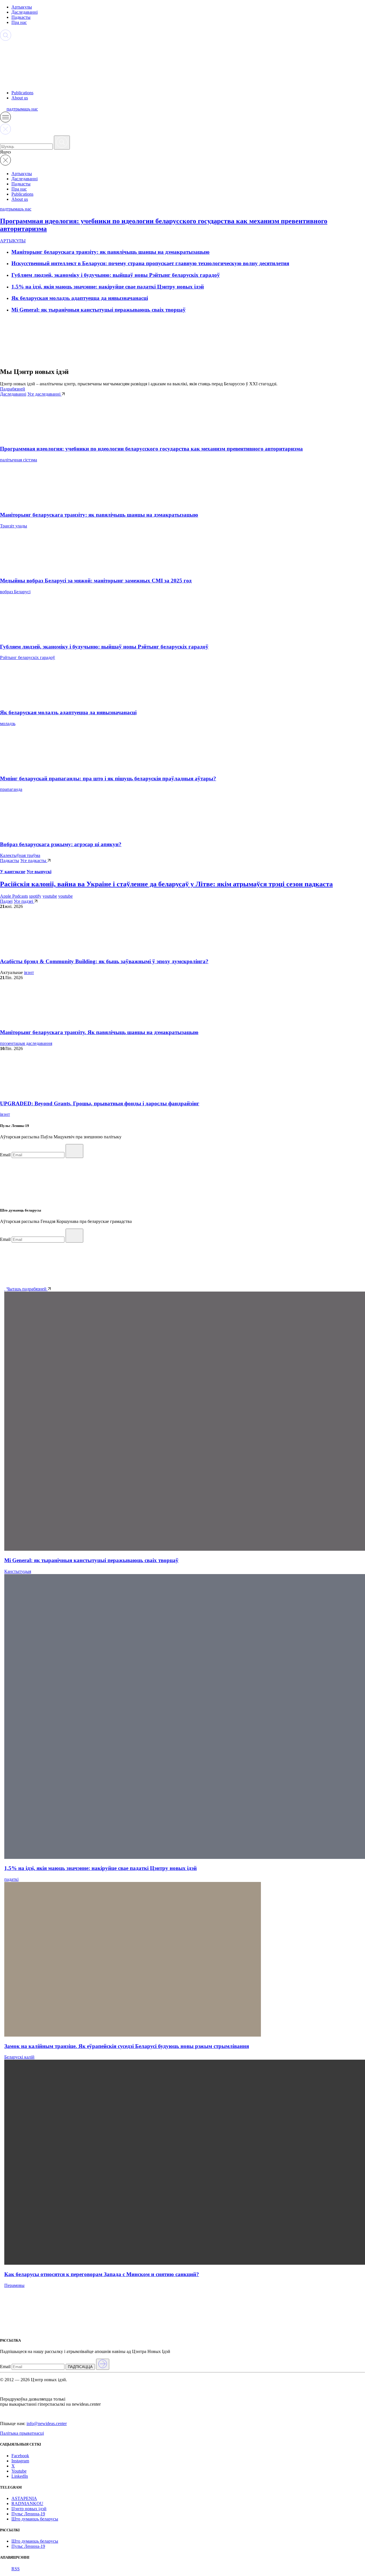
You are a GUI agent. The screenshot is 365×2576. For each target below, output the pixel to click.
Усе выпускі (39, 872)
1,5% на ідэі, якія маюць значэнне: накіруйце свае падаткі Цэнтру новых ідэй (108, 287)
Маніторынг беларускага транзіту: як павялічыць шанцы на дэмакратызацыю (110, 252)
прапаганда (11, 789)
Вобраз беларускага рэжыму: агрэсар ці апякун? (61, 844)
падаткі (11, 1879)
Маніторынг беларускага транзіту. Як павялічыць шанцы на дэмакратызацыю (99, 1032)
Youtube (19, 2471)
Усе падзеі (24, 901)
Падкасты (21, 17)
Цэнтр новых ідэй (29, 2509)
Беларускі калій (19, 2057)
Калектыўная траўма (20, 855)
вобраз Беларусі (15, 592)
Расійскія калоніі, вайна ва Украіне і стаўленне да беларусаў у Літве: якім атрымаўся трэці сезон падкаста (166, 884)
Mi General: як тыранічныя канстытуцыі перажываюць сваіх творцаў (99, 310)
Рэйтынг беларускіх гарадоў (28, 657)
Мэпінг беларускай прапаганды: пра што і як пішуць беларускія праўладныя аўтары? (108, 778)
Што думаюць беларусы (35, 2519)
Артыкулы (22, 7)
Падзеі (6, 901)
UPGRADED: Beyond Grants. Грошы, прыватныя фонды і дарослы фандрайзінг (100, 1103)
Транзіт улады (14, 526)
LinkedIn (20, 2476)
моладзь (8, 724)
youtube (50, 896)
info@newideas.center (47, 2423)
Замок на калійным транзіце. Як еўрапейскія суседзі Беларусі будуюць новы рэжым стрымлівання (127, 2046)
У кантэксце (13, 872)
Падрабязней (13, 389)
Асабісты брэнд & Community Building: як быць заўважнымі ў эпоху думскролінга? (104, 961)
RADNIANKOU (27, 2504)
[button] (5, 121)
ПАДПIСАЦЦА (80, 2367)
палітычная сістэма (19, 460)
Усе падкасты (34, 861)
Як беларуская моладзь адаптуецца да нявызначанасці (80, 298)
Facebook (20, 2456)
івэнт (29, 972)
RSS (16, 2569)
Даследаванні (25, 12)
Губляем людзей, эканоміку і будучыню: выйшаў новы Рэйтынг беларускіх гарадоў (116, 275)
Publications (22, 93)
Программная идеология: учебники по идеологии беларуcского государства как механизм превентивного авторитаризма (151, 449)
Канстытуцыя (18, 1571)
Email (5, 1155)
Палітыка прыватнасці (22, 2433)
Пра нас (19, 22)
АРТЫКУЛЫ (13, 241)
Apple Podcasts (14, 896)
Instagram (20, 2461)
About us (20, 98)
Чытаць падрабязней (27, 1289)
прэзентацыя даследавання (26, 1043)
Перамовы (14, 2285)
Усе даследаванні (44, 394)
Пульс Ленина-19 (28, 2514)
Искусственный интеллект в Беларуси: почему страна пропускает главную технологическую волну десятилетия (150, 263)
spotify (35, 896)
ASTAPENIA (24, 2498)
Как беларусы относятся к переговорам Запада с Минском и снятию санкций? (102, 2274)
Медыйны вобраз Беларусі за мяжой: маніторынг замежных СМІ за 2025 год (96, 581)
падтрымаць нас (22, 109)
